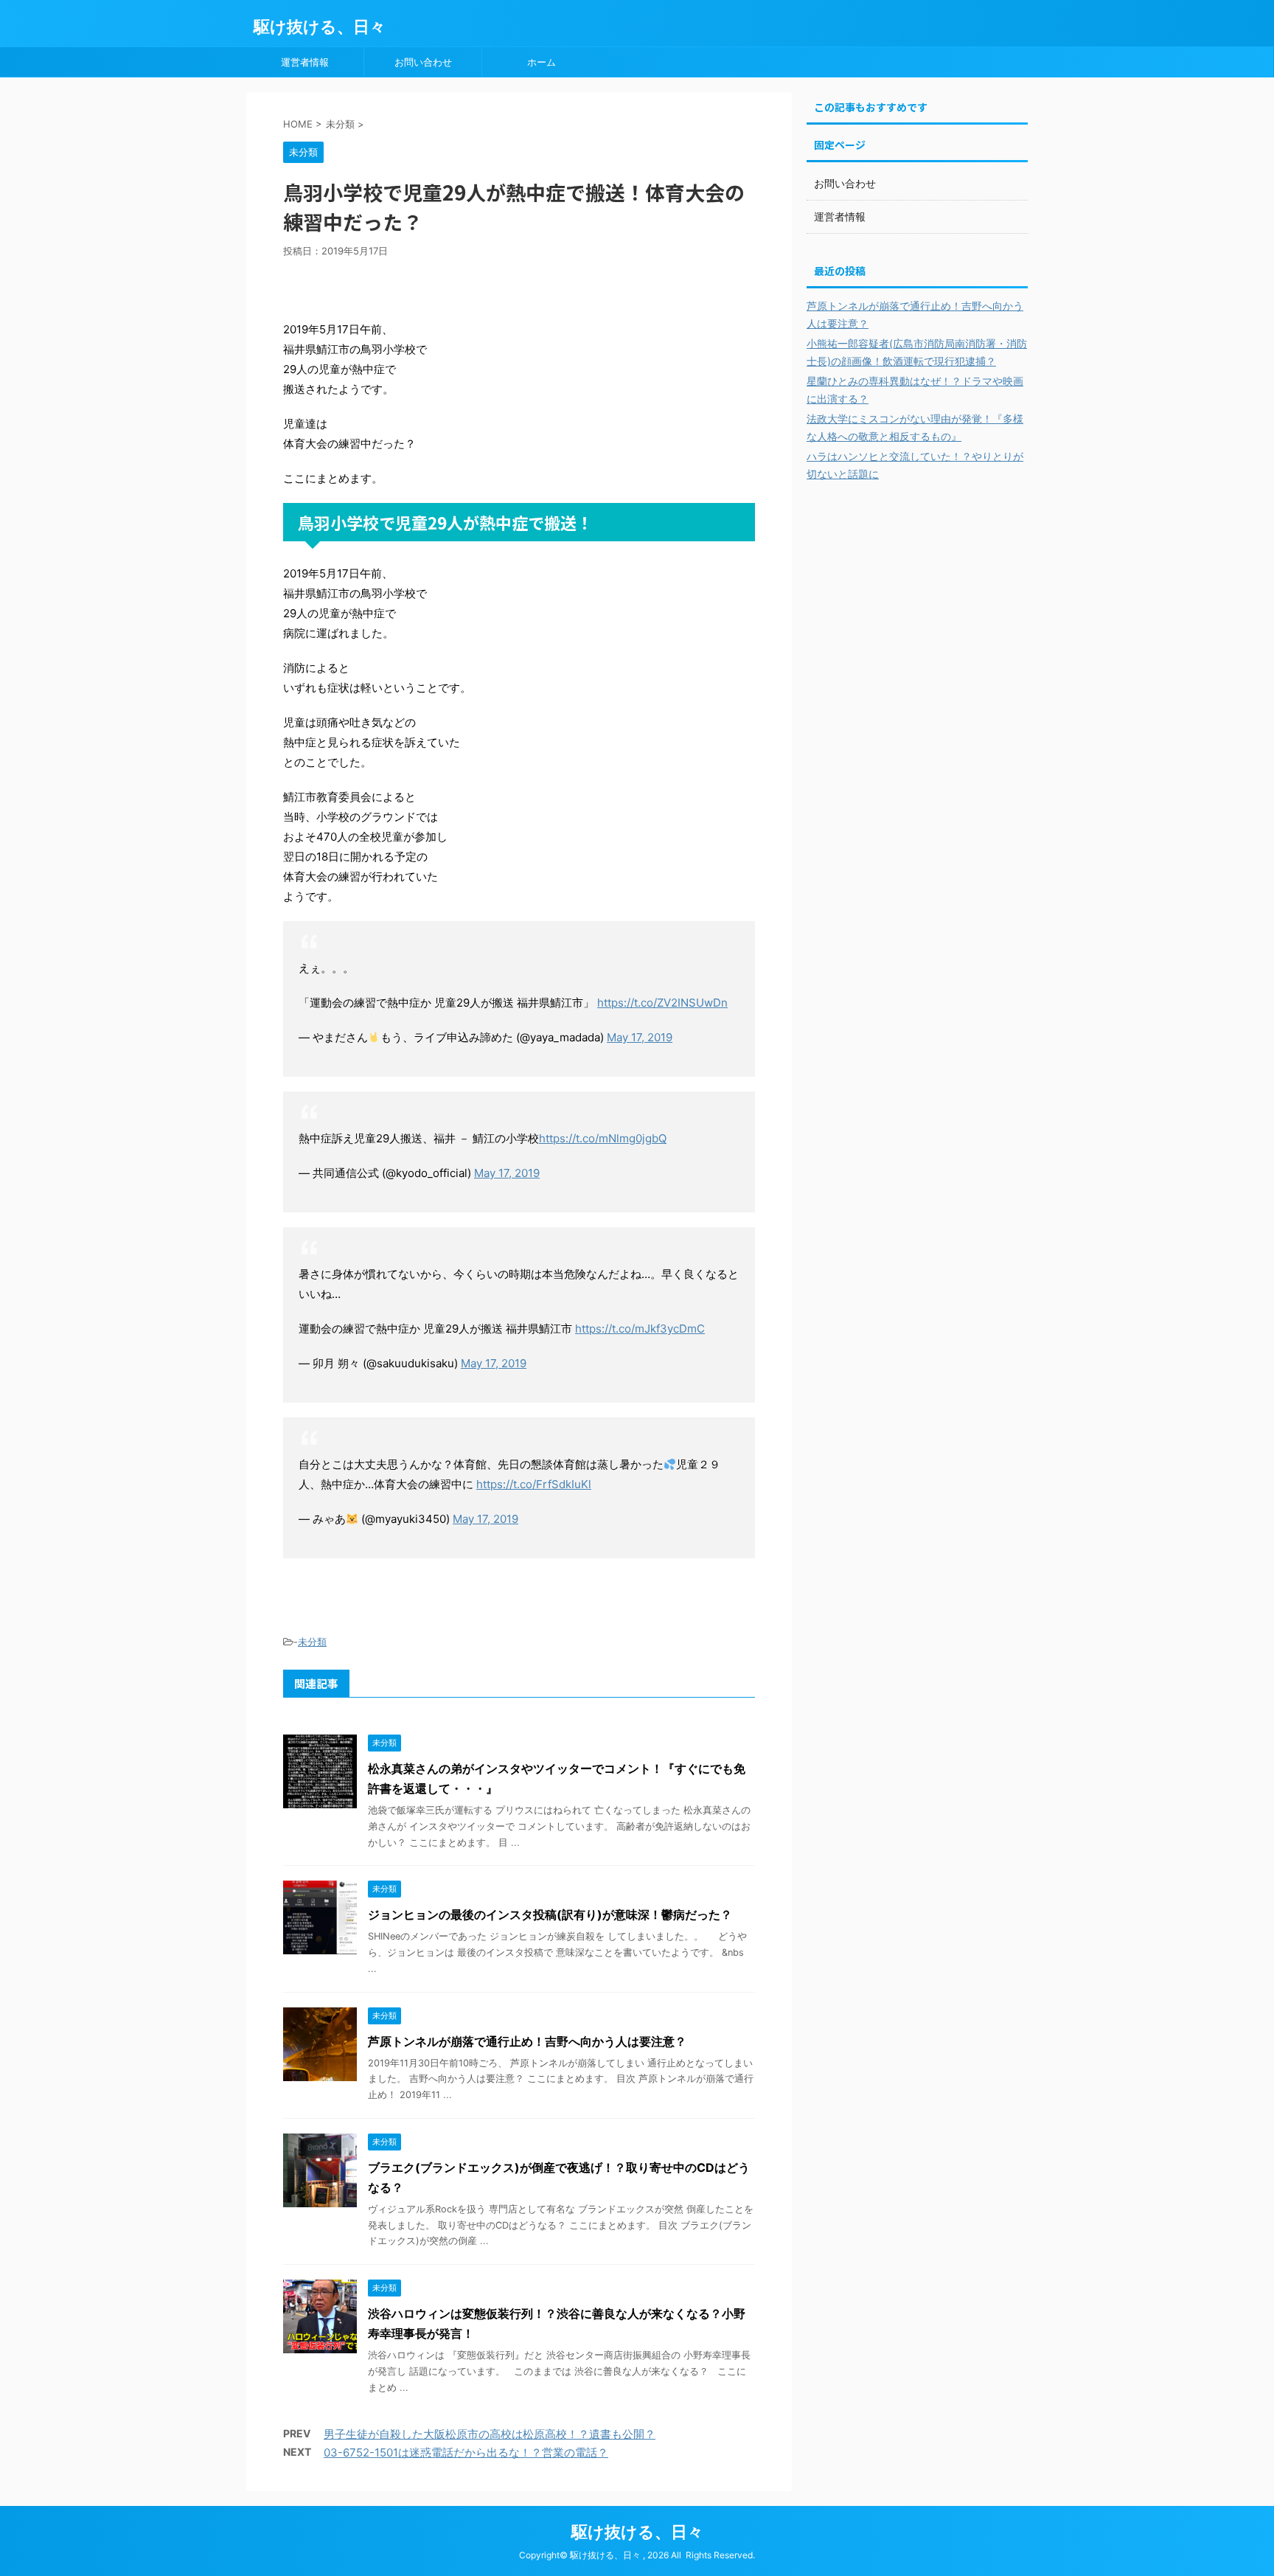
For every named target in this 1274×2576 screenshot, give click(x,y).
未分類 (312, 1642)
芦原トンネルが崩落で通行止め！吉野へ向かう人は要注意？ (527, 2041)
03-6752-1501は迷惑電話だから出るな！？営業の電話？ (466, 2452)
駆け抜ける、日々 (320, 27)
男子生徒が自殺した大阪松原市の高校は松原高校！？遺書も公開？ (490, 2434)
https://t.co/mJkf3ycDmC (640, 1329)
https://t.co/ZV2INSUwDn (662, 1003)
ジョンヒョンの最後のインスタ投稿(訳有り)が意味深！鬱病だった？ (550, 1914)
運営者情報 (305, 62)
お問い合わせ (423, 62)
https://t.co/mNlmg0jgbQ (603, 1138)
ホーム (542, 62)
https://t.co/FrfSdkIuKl (534, 1484)
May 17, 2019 (640, 1037)
